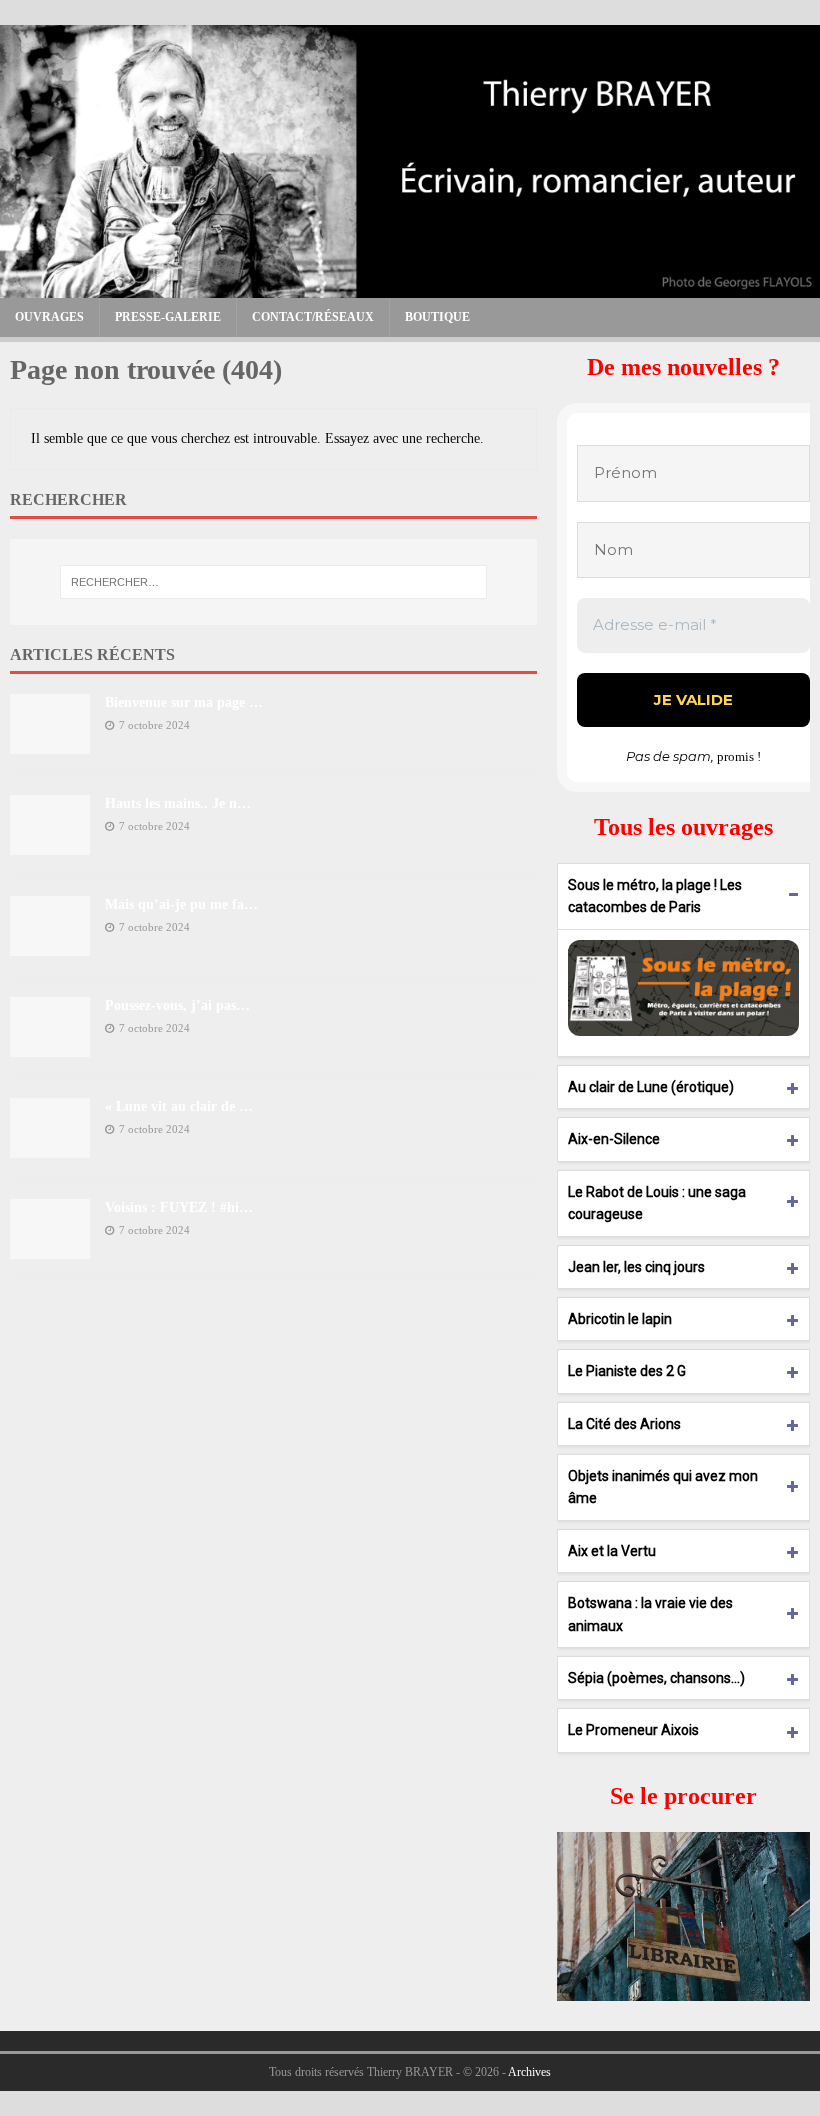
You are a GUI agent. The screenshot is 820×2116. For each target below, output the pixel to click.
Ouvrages (49, 317)
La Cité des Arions (624, 1424)
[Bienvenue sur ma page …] (50, 742)
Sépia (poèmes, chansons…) (656, 1678)
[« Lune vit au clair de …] (50, 1146)
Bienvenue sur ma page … (184, 702)
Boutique (437, 317)
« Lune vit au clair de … (179, 1106)
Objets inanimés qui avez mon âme (663, 1487)
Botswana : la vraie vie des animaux (650, 1614)
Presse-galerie (168, 317)
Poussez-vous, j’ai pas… (177, 1005)
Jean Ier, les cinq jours (636, 1267)
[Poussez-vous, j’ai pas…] (50, 1045)
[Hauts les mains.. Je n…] (50, 843)
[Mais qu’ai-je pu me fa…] (50, 944)
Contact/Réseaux (313, 317)
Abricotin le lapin (620, 1319)
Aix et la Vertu (612, 1551)
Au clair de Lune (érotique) (651, 1087)
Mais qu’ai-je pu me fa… (181, 904)
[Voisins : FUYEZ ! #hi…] (50, 1247)
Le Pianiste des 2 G (627, 1371)
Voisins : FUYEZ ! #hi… (179, 1207)
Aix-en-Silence (614, 1139)
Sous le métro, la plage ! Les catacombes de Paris (655, 896)
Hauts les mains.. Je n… (178, 803)
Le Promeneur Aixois (633, 1730)
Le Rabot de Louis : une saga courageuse (657, 1203)
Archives (529, 2072)
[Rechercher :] (273, 582)
